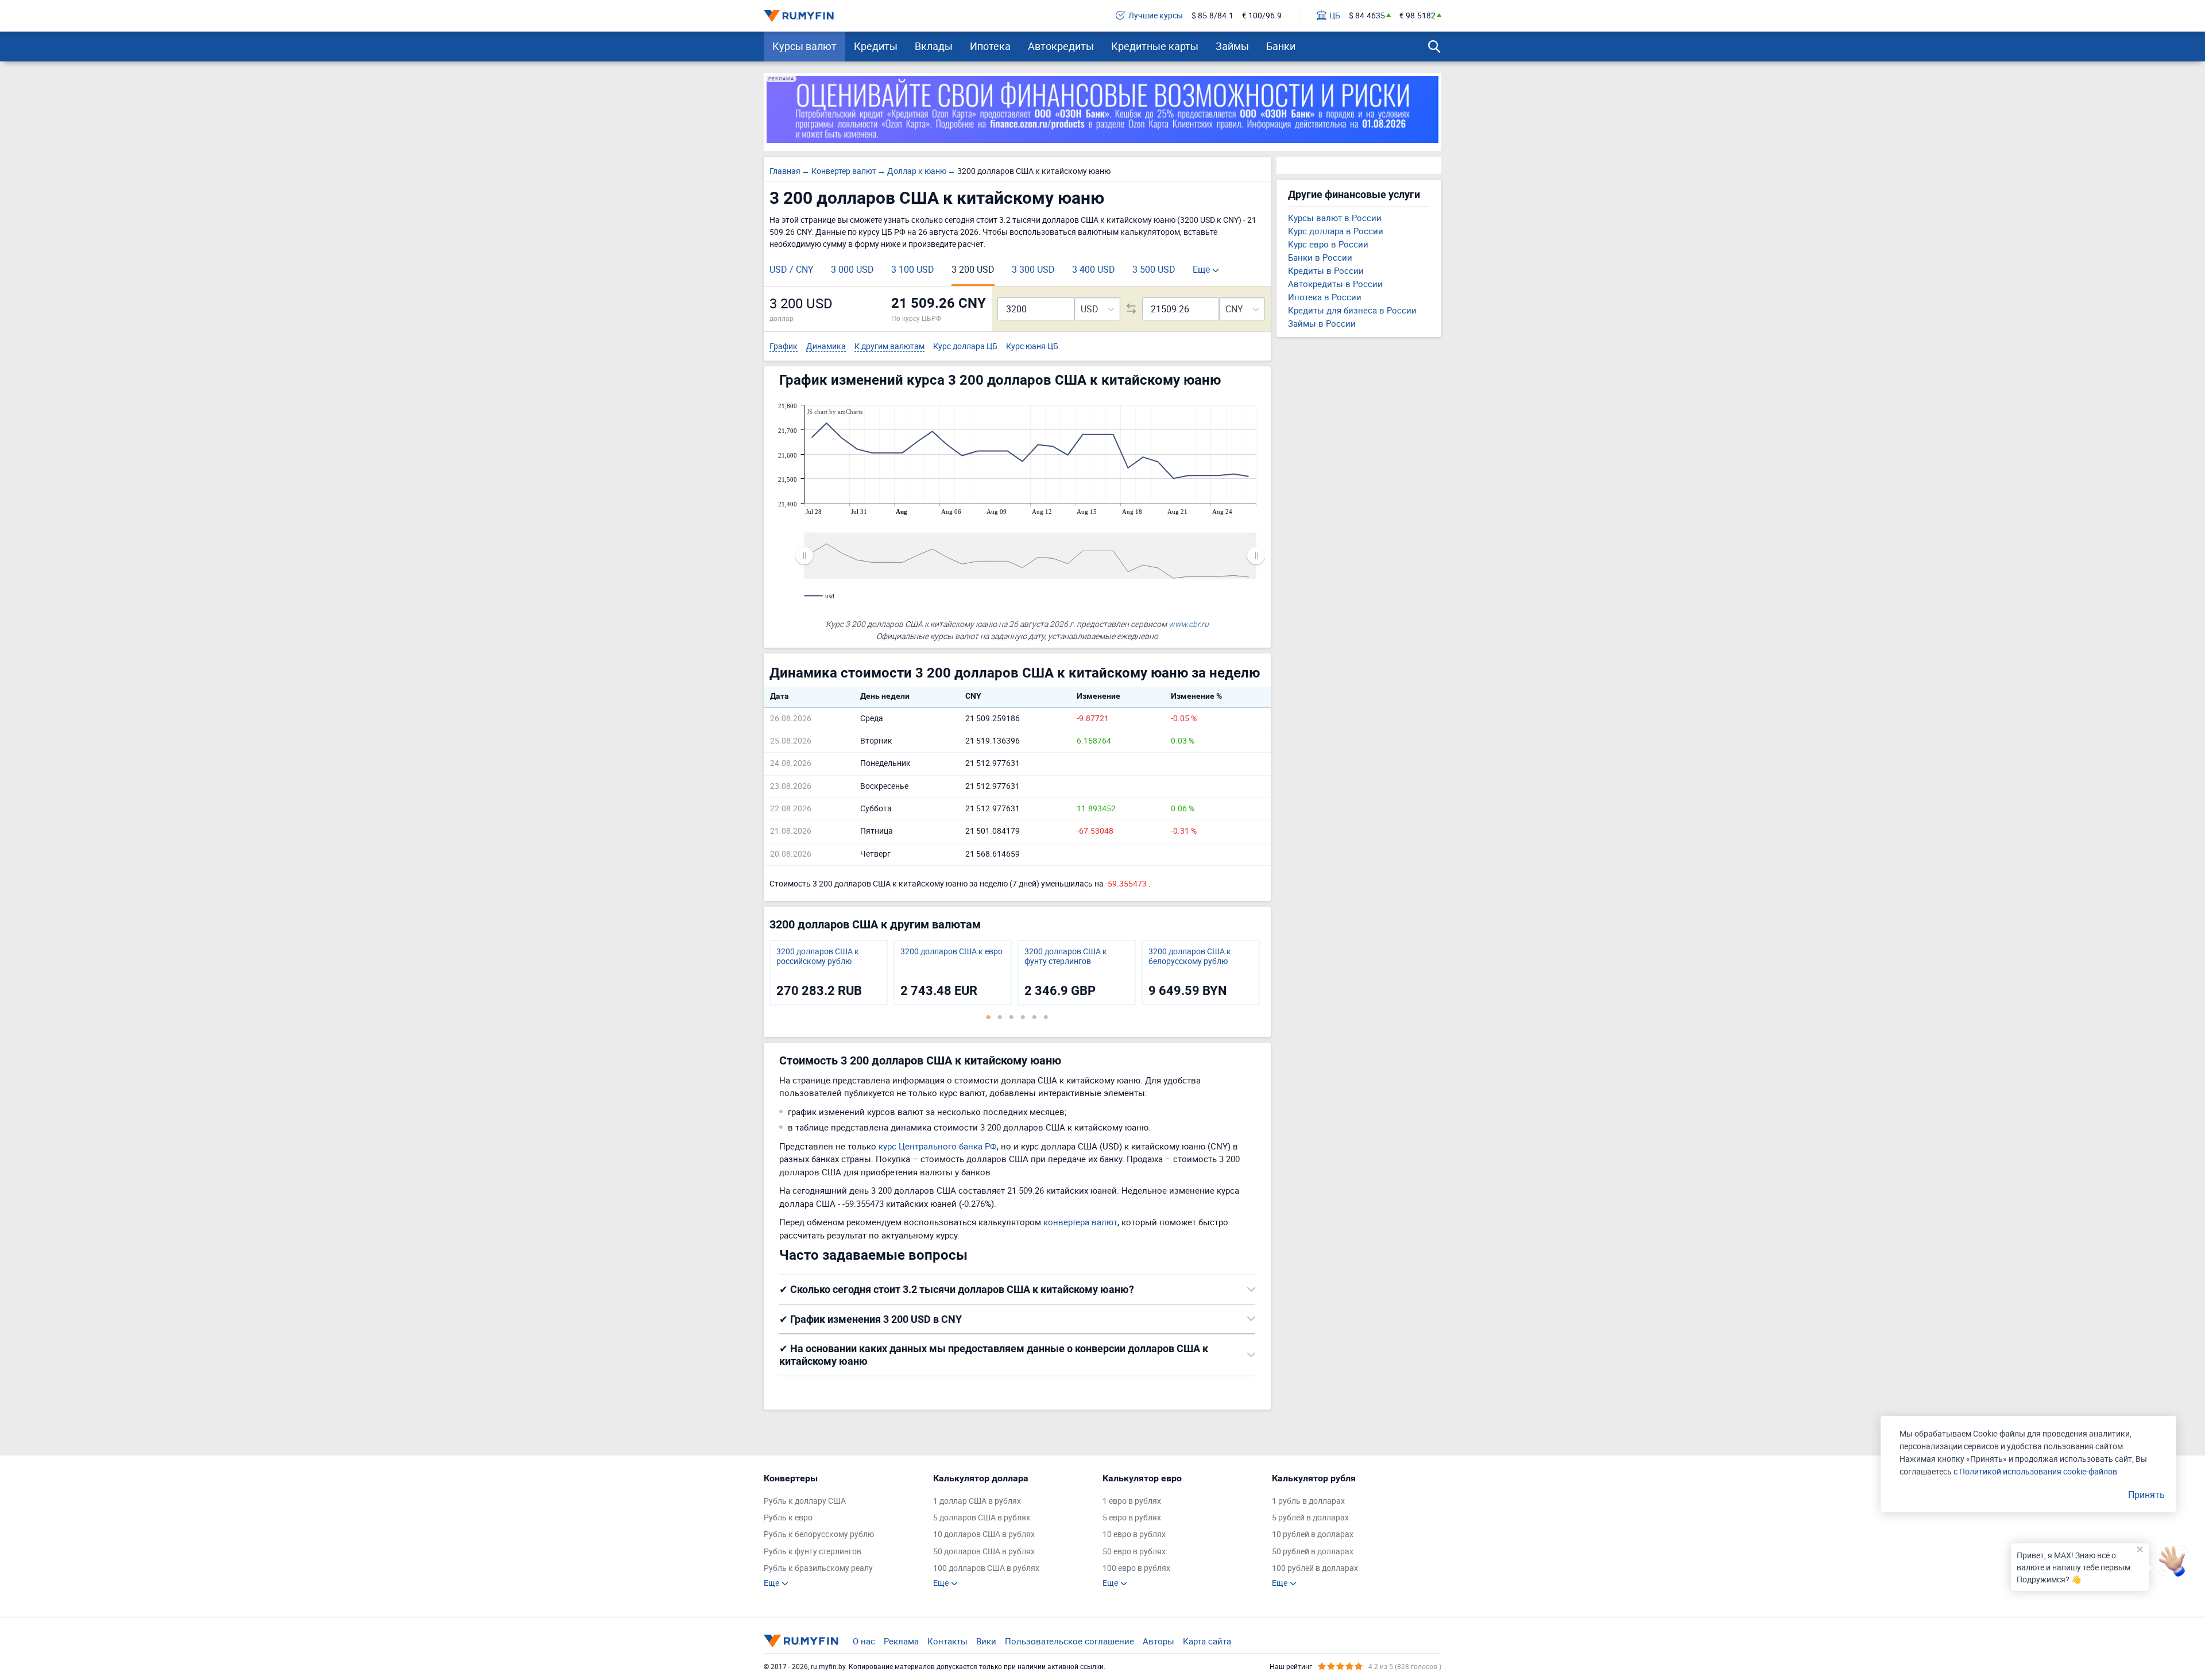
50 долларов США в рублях (984, 1552)
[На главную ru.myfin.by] (801, 1641)
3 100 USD (913, 269)
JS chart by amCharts (835, 412)
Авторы (1158, 1641)
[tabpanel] (829, 973)
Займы (1232, 46)
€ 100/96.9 (1262, 16)
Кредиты (876, 46)
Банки (1281, 46)
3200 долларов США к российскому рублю (818, 957)
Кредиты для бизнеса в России (1352, 310)
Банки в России (1320, 257)
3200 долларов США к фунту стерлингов (1066, 957)
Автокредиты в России (1335, 284)
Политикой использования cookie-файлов (2038, 1471)
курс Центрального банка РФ (938, 1146)
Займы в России (1322, 323)
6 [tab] (1046, 1017)
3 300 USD (1033, 269)
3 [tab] (1011, 1017)
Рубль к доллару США (805, 1501)
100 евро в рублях (1136, 1568)
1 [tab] (988, 1017)
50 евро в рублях (1134, 1552)
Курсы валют (804, 46)
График (784, 347)
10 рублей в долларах (1313, 1534)
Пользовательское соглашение (1069, 1641)
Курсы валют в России (1335, 218)
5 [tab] (1034, 1017)
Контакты (947, 1641)
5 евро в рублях (1132, 1518)
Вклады (934, 46)
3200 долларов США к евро (951, 952)
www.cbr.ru (1189, 624)
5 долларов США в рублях (982, 1518)
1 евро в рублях (1132, 1501)
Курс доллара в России (1336, 231)
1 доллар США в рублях (977, 1501)
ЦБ (1335, 16)
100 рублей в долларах (1315, 1568)
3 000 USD (852, 269)
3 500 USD (1154, 269)
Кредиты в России (1326, 270)
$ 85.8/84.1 (1212, 16)
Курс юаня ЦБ (1032, 347)
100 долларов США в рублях (986, 1568)
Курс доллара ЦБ (965, 347)
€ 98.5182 (1417, 16)
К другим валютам (889, 347)
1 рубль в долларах (1308, 1501)
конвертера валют (1080, 1222)
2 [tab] (1000, 1017)
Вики (986, 1641)
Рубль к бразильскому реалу (818, 1568)
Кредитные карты (1155, 46)
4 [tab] (1023, 1017)
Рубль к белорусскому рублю (819, 1534)
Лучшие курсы (1156, 16)
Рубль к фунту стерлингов (813, 1552)
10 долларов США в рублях (984, 1534)
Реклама (901, 1641)
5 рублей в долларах (1310, 1518)
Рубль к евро (788, 1518)
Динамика (826, 347)
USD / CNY (792, 269)
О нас (864, 1641)
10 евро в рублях (1134, 1534)
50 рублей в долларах (1313, 1552)
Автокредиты (1061, 46)
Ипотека (990, 46)
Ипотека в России (1325, 297)
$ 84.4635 (1367, 16)
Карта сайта (1207, 1641)
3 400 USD (1094, 269)
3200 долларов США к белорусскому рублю (1190, 957)
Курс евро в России (1328, 244)
